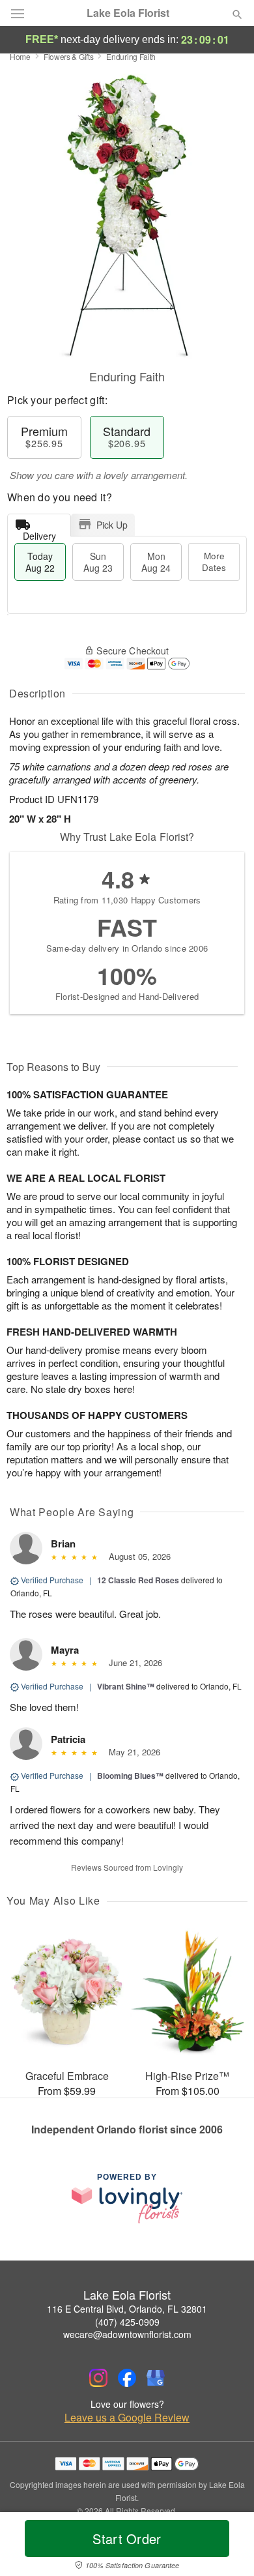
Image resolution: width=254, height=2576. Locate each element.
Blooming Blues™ (130, 1776)
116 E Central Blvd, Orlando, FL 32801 (127, 2309)
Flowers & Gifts (69, 56)
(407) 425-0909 (127, 2322)
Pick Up (112, 525)
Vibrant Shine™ (126, 1686)
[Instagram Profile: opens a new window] (98, 2378)
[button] (226, 2547)
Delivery (39, 533)
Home (20, 56)
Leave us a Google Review (127, 2418)
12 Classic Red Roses (138, 1580)
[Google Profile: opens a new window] (156, 2378)
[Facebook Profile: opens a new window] (127, 2378)
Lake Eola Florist (128, 13)
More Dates (214, 562)
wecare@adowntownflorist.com (127, 2334)
